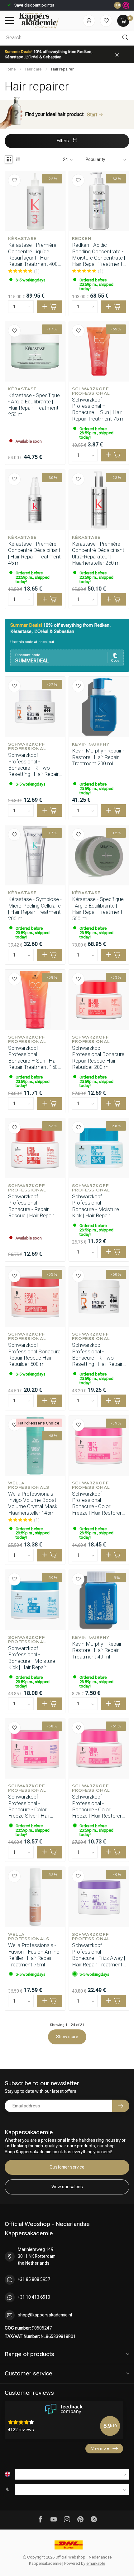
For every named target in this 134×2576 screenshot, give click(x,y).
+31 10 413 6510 (34, 2297)
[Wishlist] (106, 21)
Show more (67, 2037)
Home (10, 69)
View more (100, 2448)
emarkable (96, 2563)
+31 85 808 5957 (34, 2279)
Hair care (33, 69)
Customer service (67, 2167)
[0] (123, 21)
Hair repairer (62, 69)
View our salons (67, 2187)
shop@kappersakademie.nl (45, 2315)
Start (92, 115)
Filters (63, 141)
